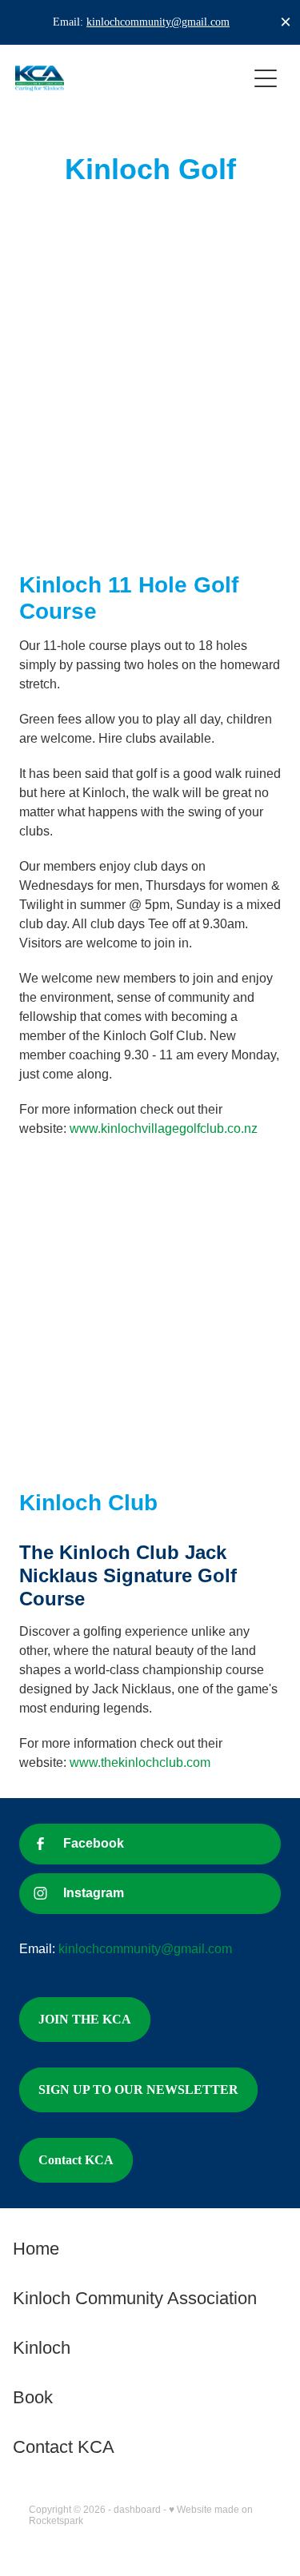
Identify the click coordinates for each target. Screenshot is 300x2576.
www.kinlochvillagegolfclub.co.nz (164, 1128)
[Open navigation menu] (266, 78)
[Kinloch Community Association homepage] (131, 78)
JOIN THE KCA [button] (85, 2019)
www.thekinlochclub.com (140, 1763)
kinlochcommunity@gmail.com (158, 22)
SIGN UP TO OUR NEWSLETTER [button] (138, 2090)
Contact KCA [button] (76, 2160)
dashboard (137, 2510)
